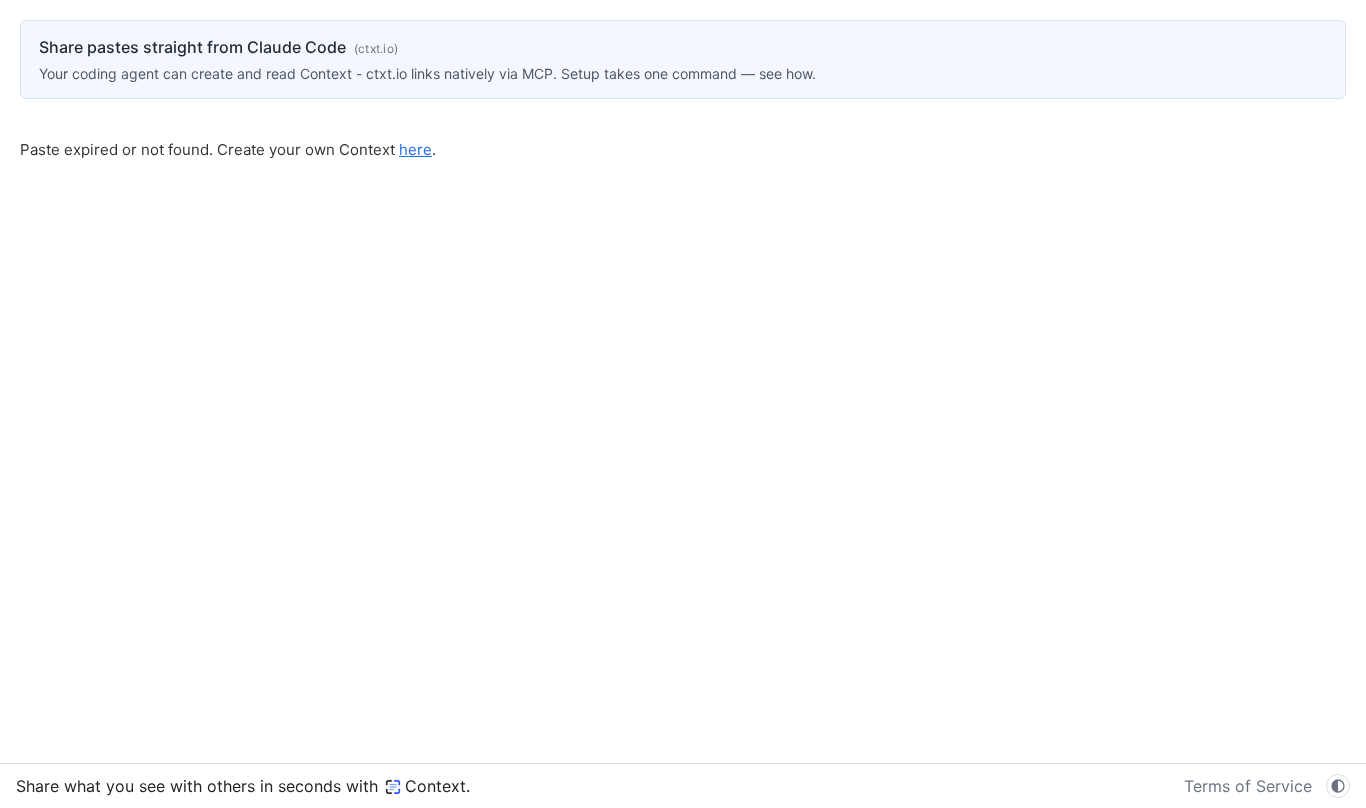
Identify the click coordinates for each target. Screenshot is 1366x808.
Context (435, 786)
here (415, 149)
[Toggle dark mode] (1338, 786)
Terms (1248, 786)
